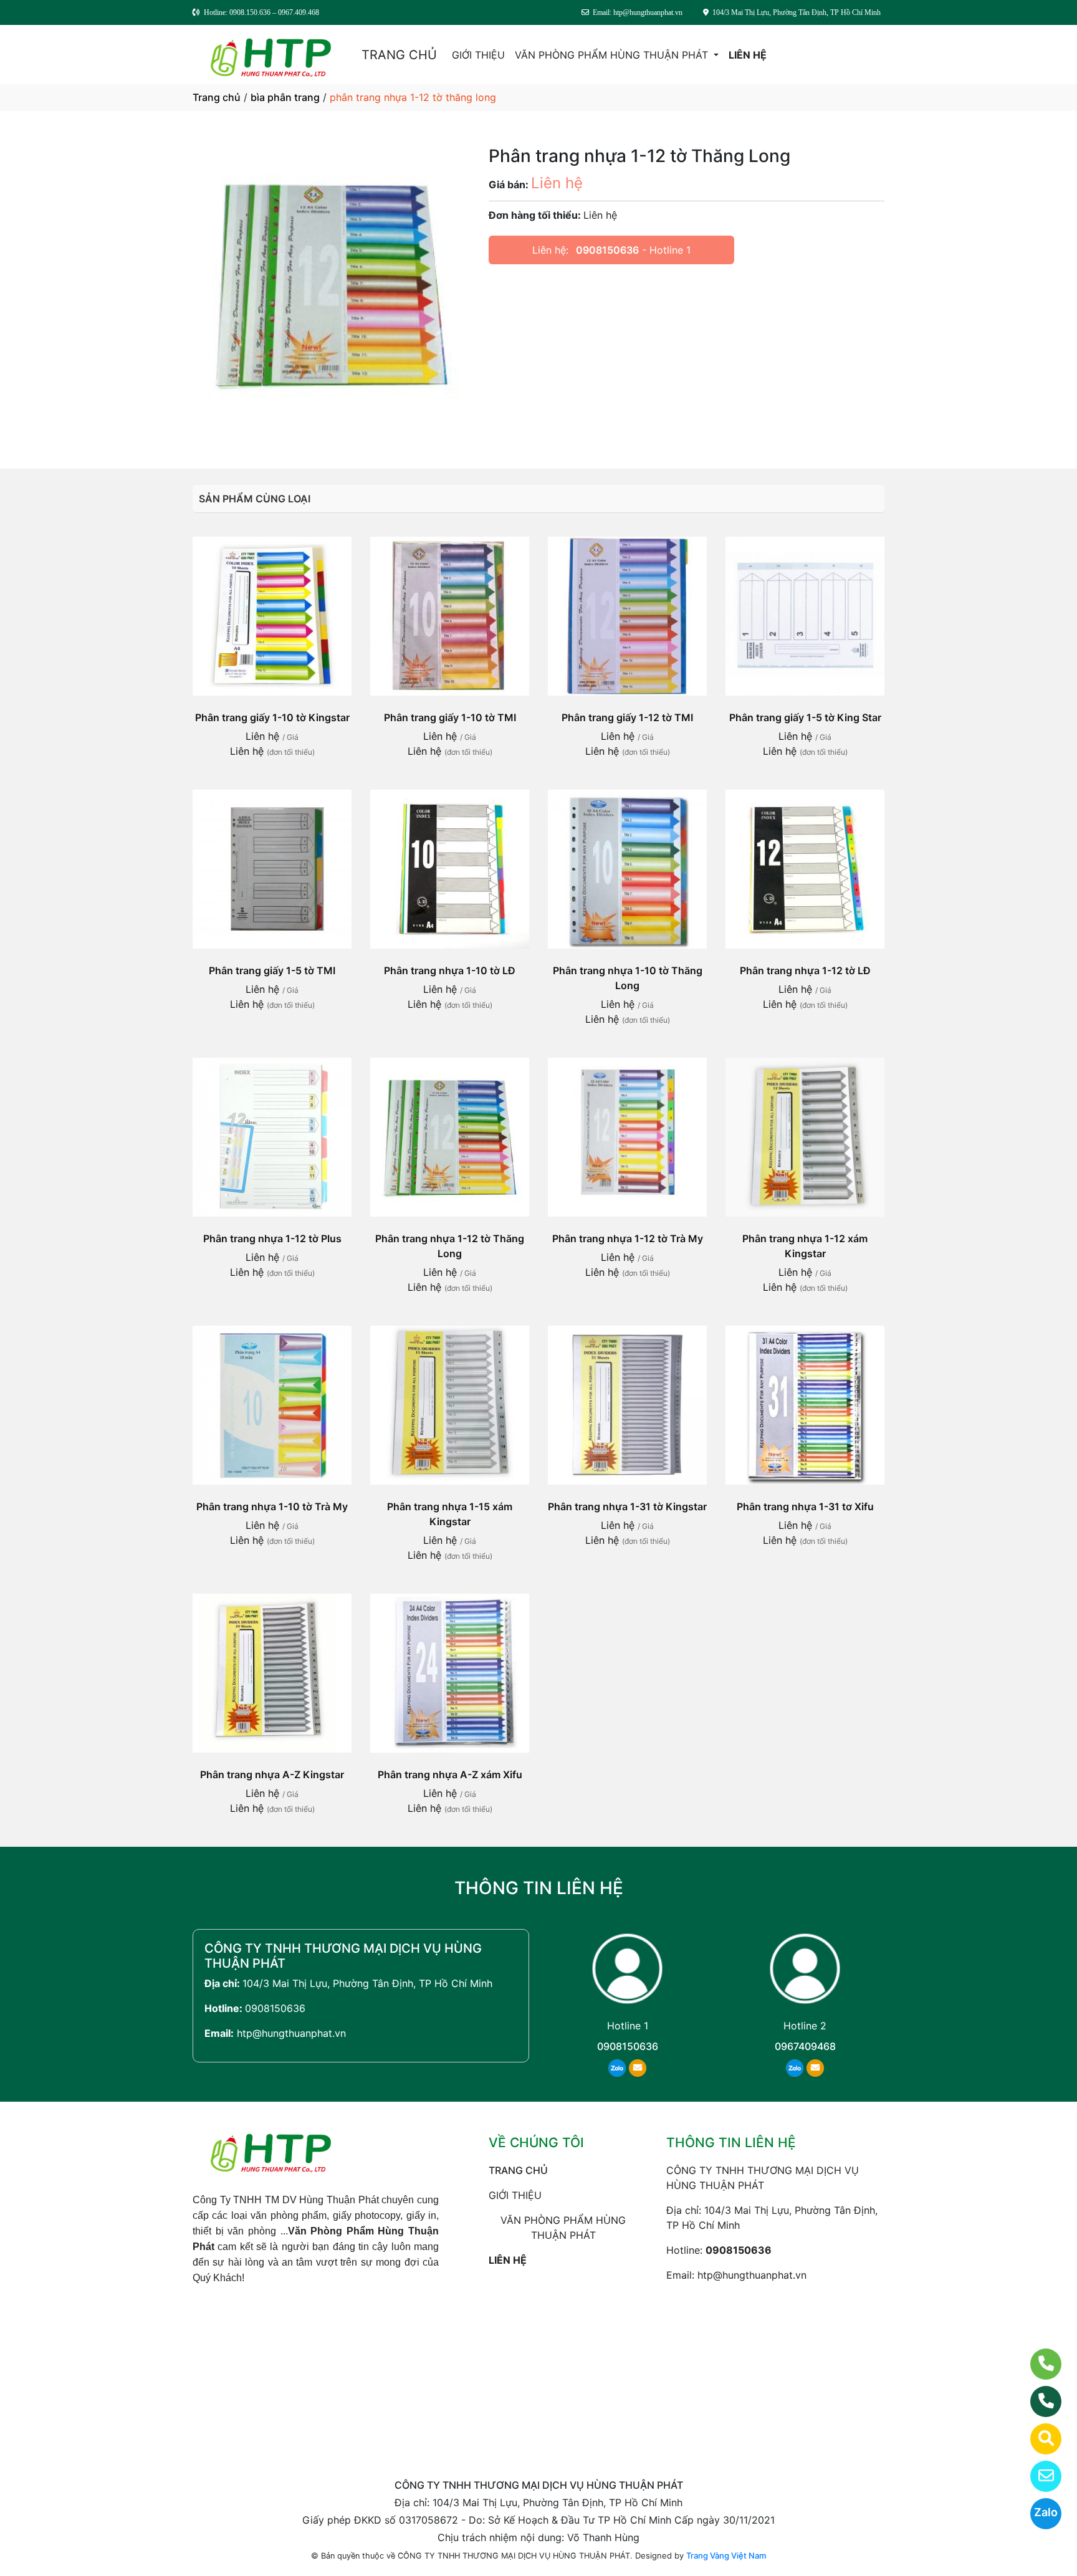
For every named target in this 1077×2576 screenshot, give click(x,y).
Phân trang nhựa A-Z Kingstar (272, 1774)
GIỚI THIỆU (478, 55)
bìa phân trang (285, 97)
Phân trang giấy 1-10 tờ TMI (450, 717)
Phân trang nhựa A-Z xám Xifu (450, 1774)
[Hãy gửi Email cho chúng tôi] (1038, 2476)
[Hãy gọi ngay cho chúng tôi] (1038, 2401)
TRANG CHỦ (399, 55)
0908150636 (607, 250)
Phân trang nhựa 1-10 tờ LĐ (450, 970)
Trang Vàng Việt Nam (726, 2555)
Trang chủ (217, 97)
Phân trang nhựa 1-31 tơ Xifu (805, 1506)
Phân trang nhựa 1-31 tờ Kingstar (627, 1506)
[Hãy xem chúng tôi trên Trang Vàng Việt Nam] (1038, 2439)
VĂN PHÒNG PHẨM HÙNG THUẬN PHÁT (613, 55)
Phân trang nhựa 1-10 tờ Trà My (272, 1506)
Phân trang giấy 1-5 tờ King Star (805, 717)
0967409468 (805, 2046)
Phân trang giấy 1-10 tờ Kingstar (272, 717)
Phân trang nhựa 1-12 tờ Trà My (628, 1238)
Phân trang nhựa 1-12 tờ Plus (272, 1238)
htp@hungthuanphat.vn (291, 2033)
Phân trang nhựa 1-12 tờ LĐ (805, 970)
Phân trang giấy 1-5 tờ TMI (272, 970)
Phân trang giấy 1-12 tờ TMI (627, 717)
